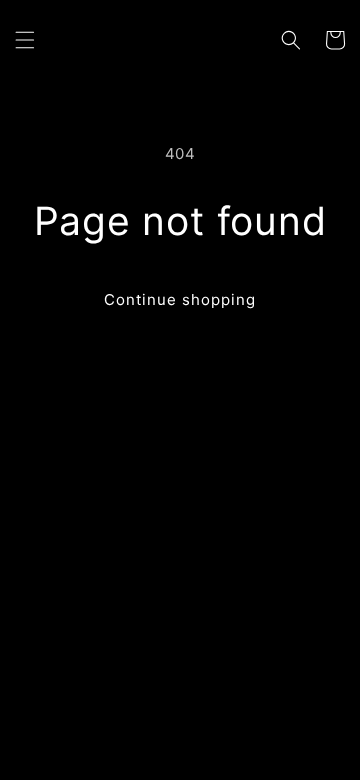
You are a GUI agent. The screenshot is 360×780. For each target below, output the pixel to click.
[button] (25, 40)
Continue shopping (180, 299)
